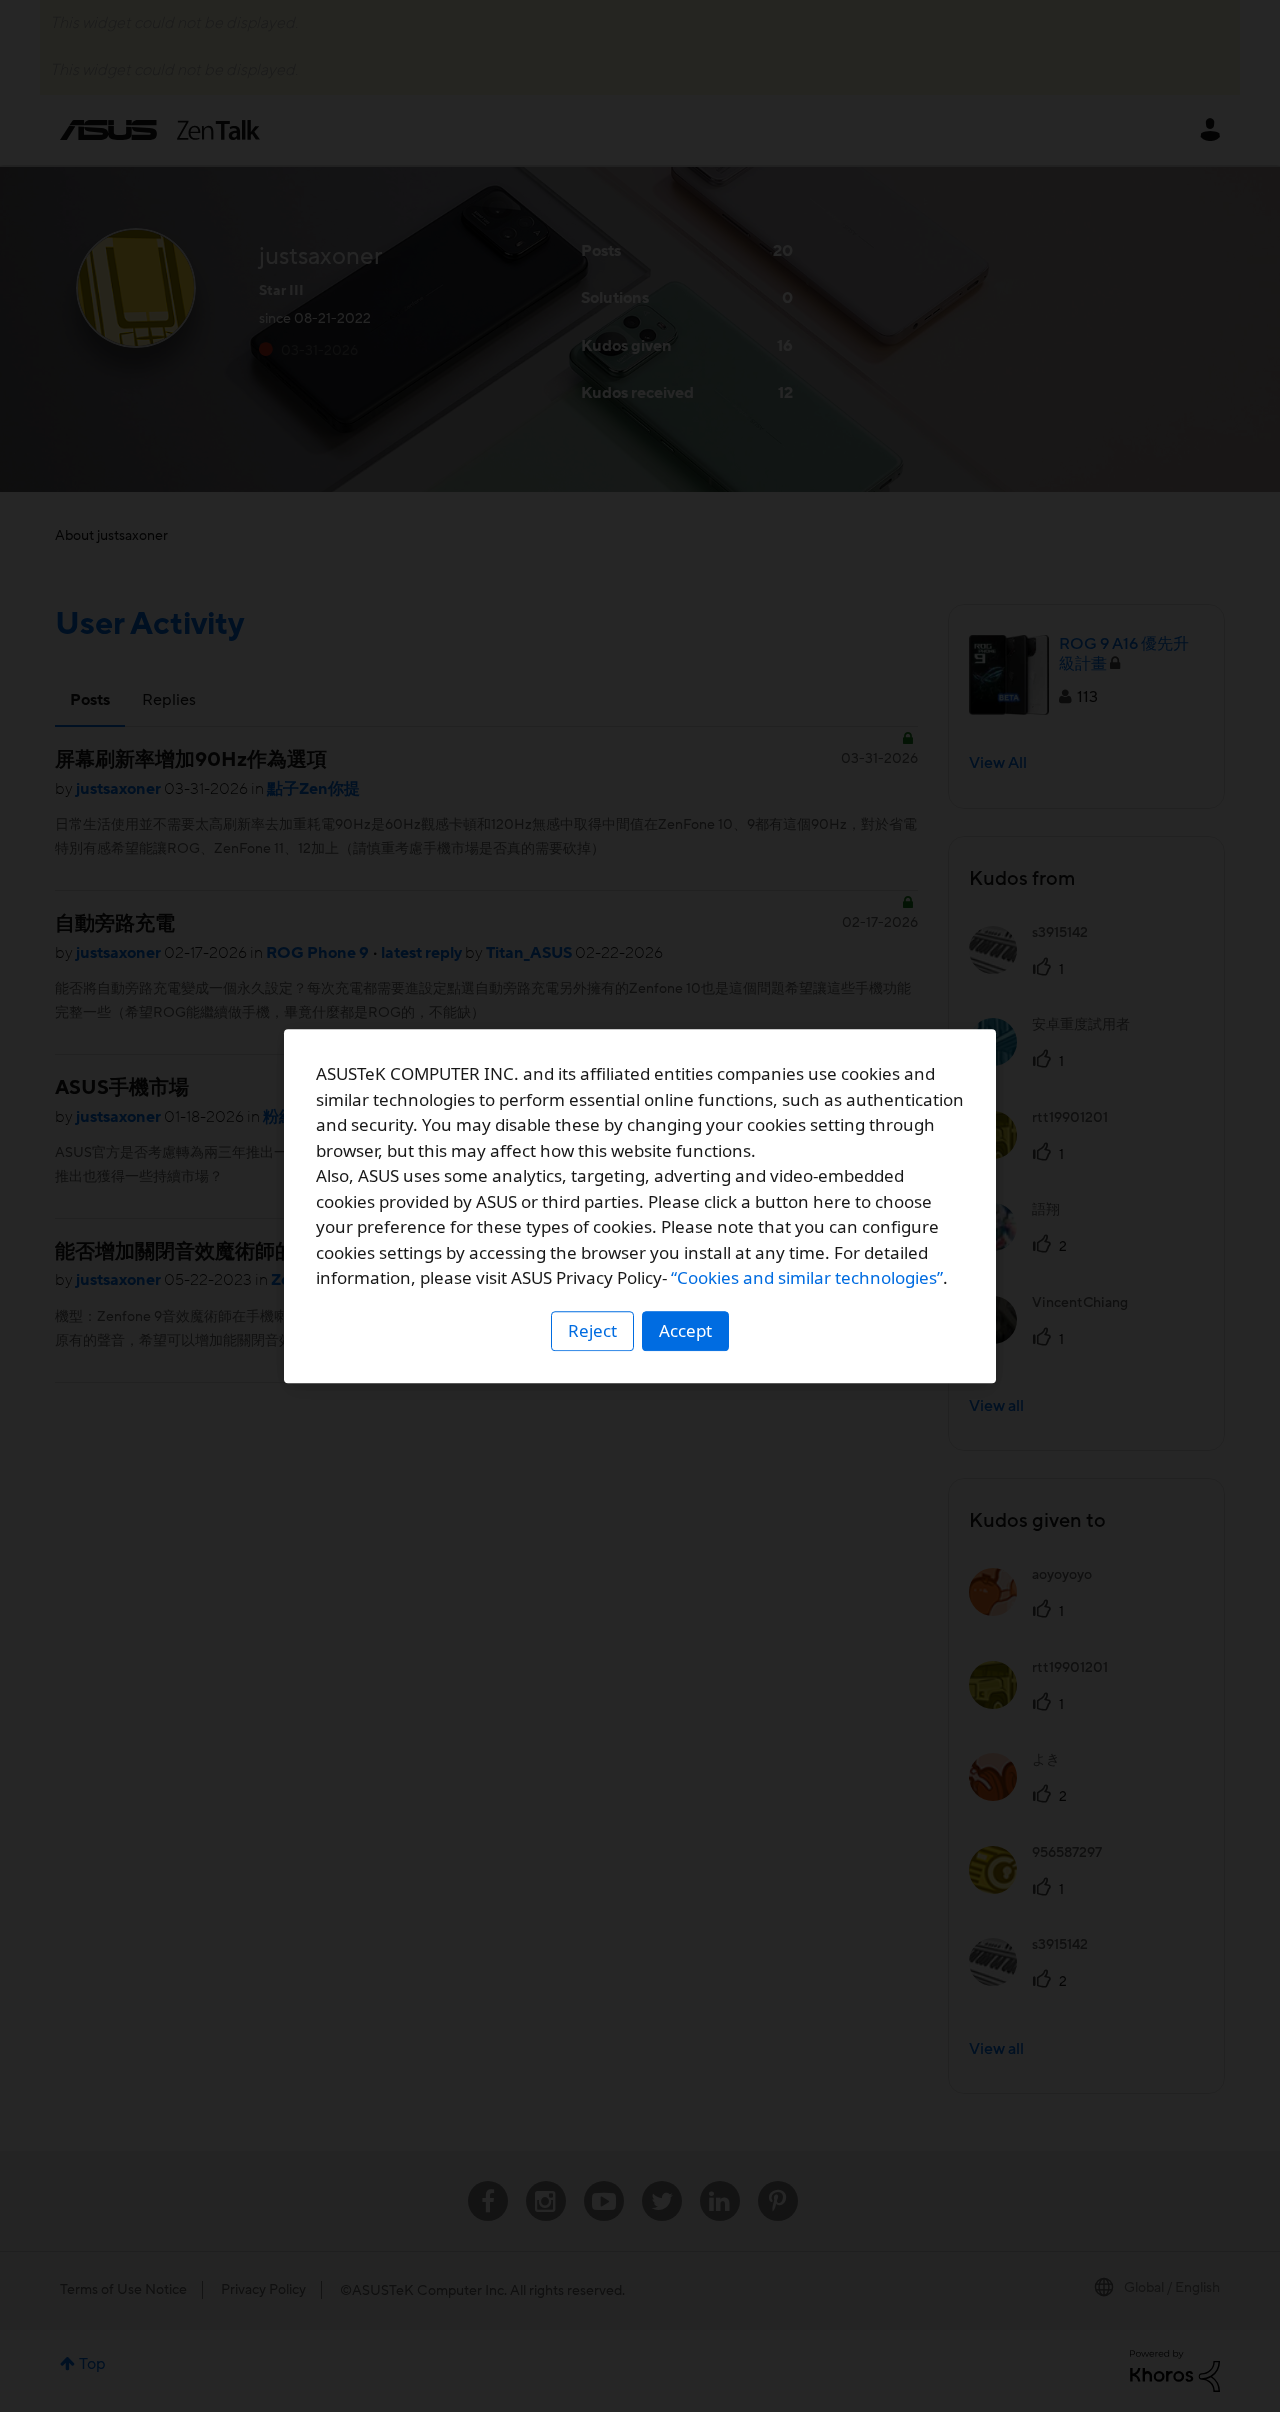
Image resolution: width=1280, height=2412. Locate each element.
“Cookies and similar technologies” (807, 1277)
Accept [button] (685, 1330)
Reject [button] (592, 1330)
